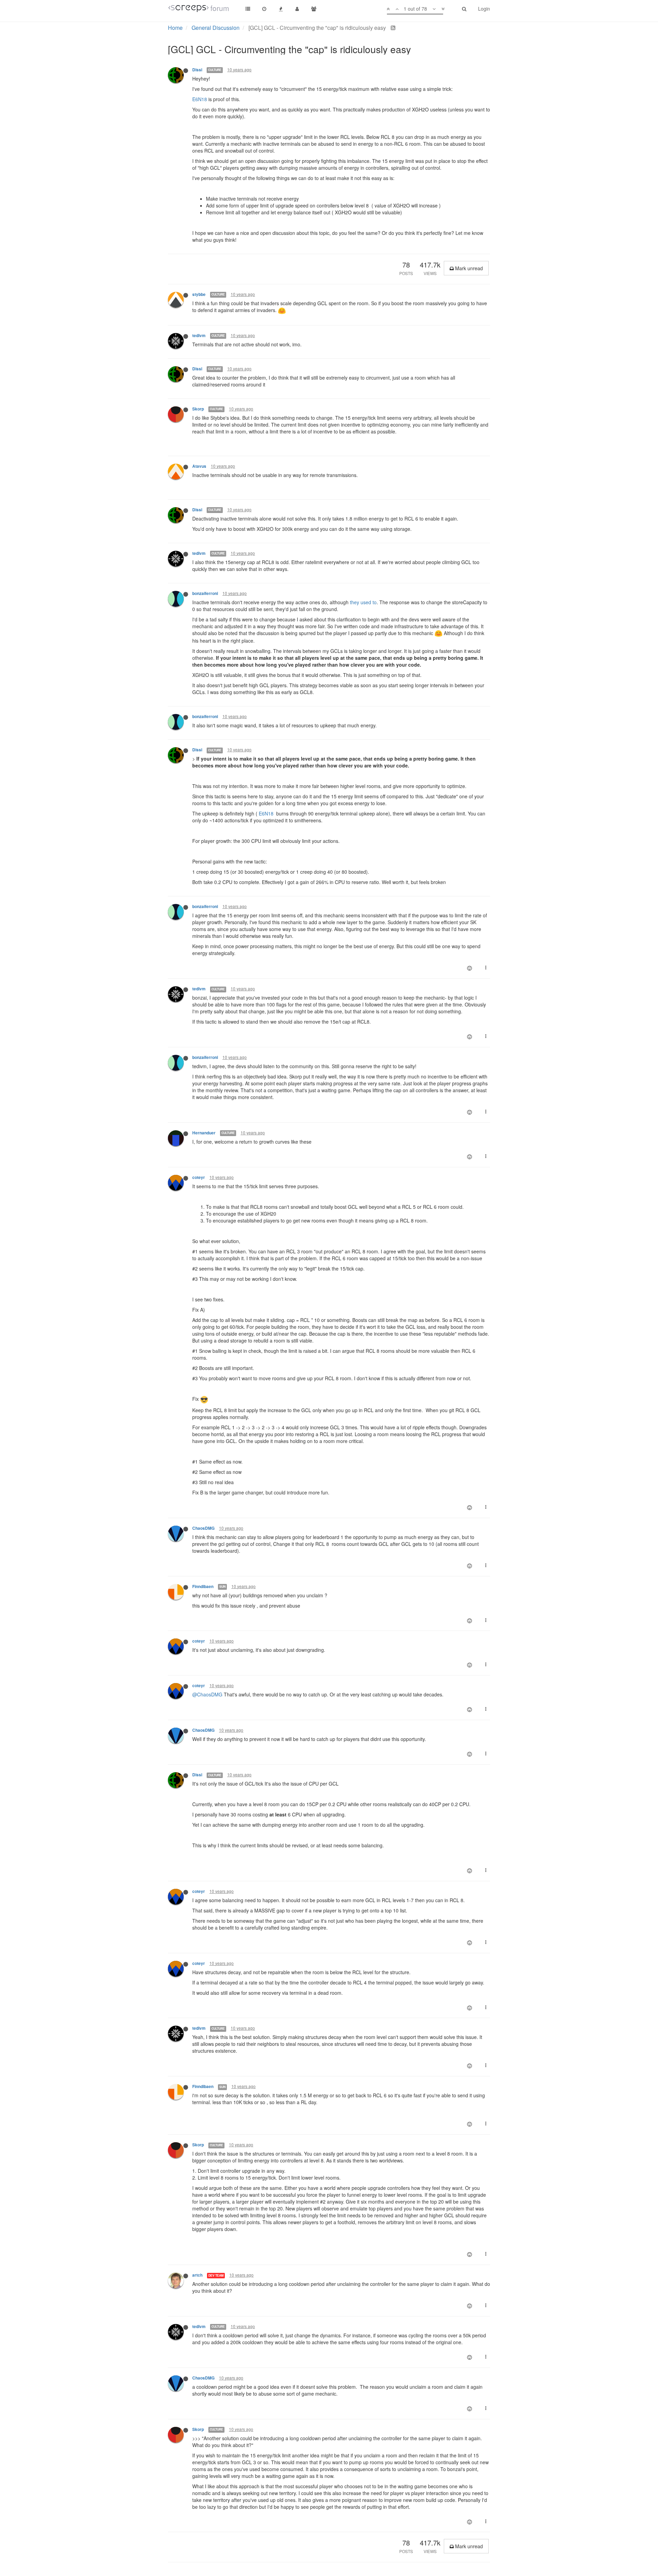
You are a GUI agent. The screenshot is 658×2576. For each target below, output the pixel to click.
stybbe (199, 294)
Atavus (199, 466)
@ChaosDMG (207, 1694)
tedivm (199, 336)
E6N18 (200, 99)
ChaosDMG (203, 1528)
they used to (363, 602)
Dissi (197, 70)
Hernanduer (204, 1133)
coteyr (199, 1177)
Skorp (198, 409)
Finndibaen (203, 1587)
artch (197, 2275)
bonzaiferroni (205, 593)
